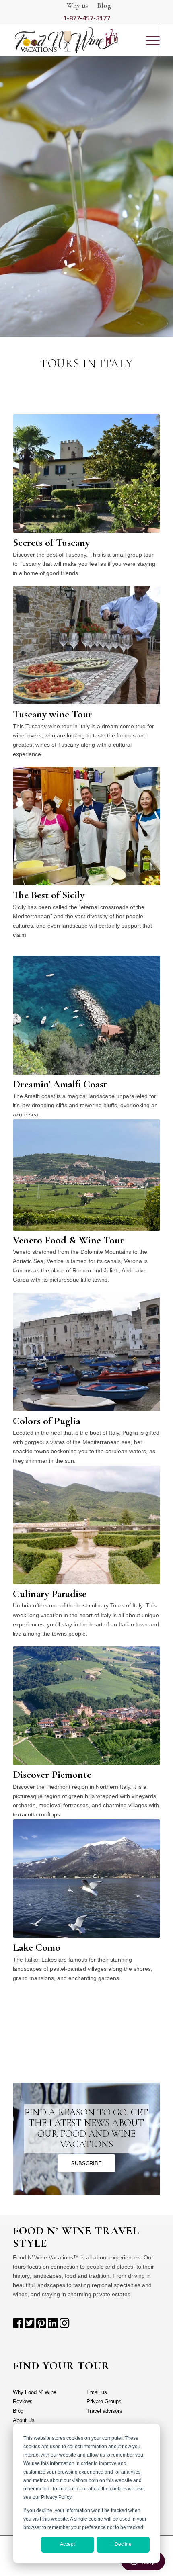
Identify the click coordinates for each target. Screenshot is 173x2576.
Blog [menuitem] (18, 2411)
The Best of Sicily (49, 895)
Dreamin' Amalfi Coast (60, 1084)
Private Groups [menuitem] (104, 2401)
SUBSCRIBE (86, 2163)
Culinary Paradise (50, 1594)
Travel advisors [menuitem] (104, 2411)
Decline (123, 2544)
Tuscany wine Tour (53, 714)
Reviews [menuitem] (23, 2401)
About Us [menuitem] (24, 2420)
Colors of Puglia (47, 1421)
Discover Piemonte (52, 1774)
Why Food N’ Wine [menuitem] (35, 2392)
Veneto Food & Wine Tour (68, 1240)
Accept (67, 2544)
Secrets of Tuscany (51, 542)
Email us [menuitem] (97, 2392)
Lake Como (37, 1947)
